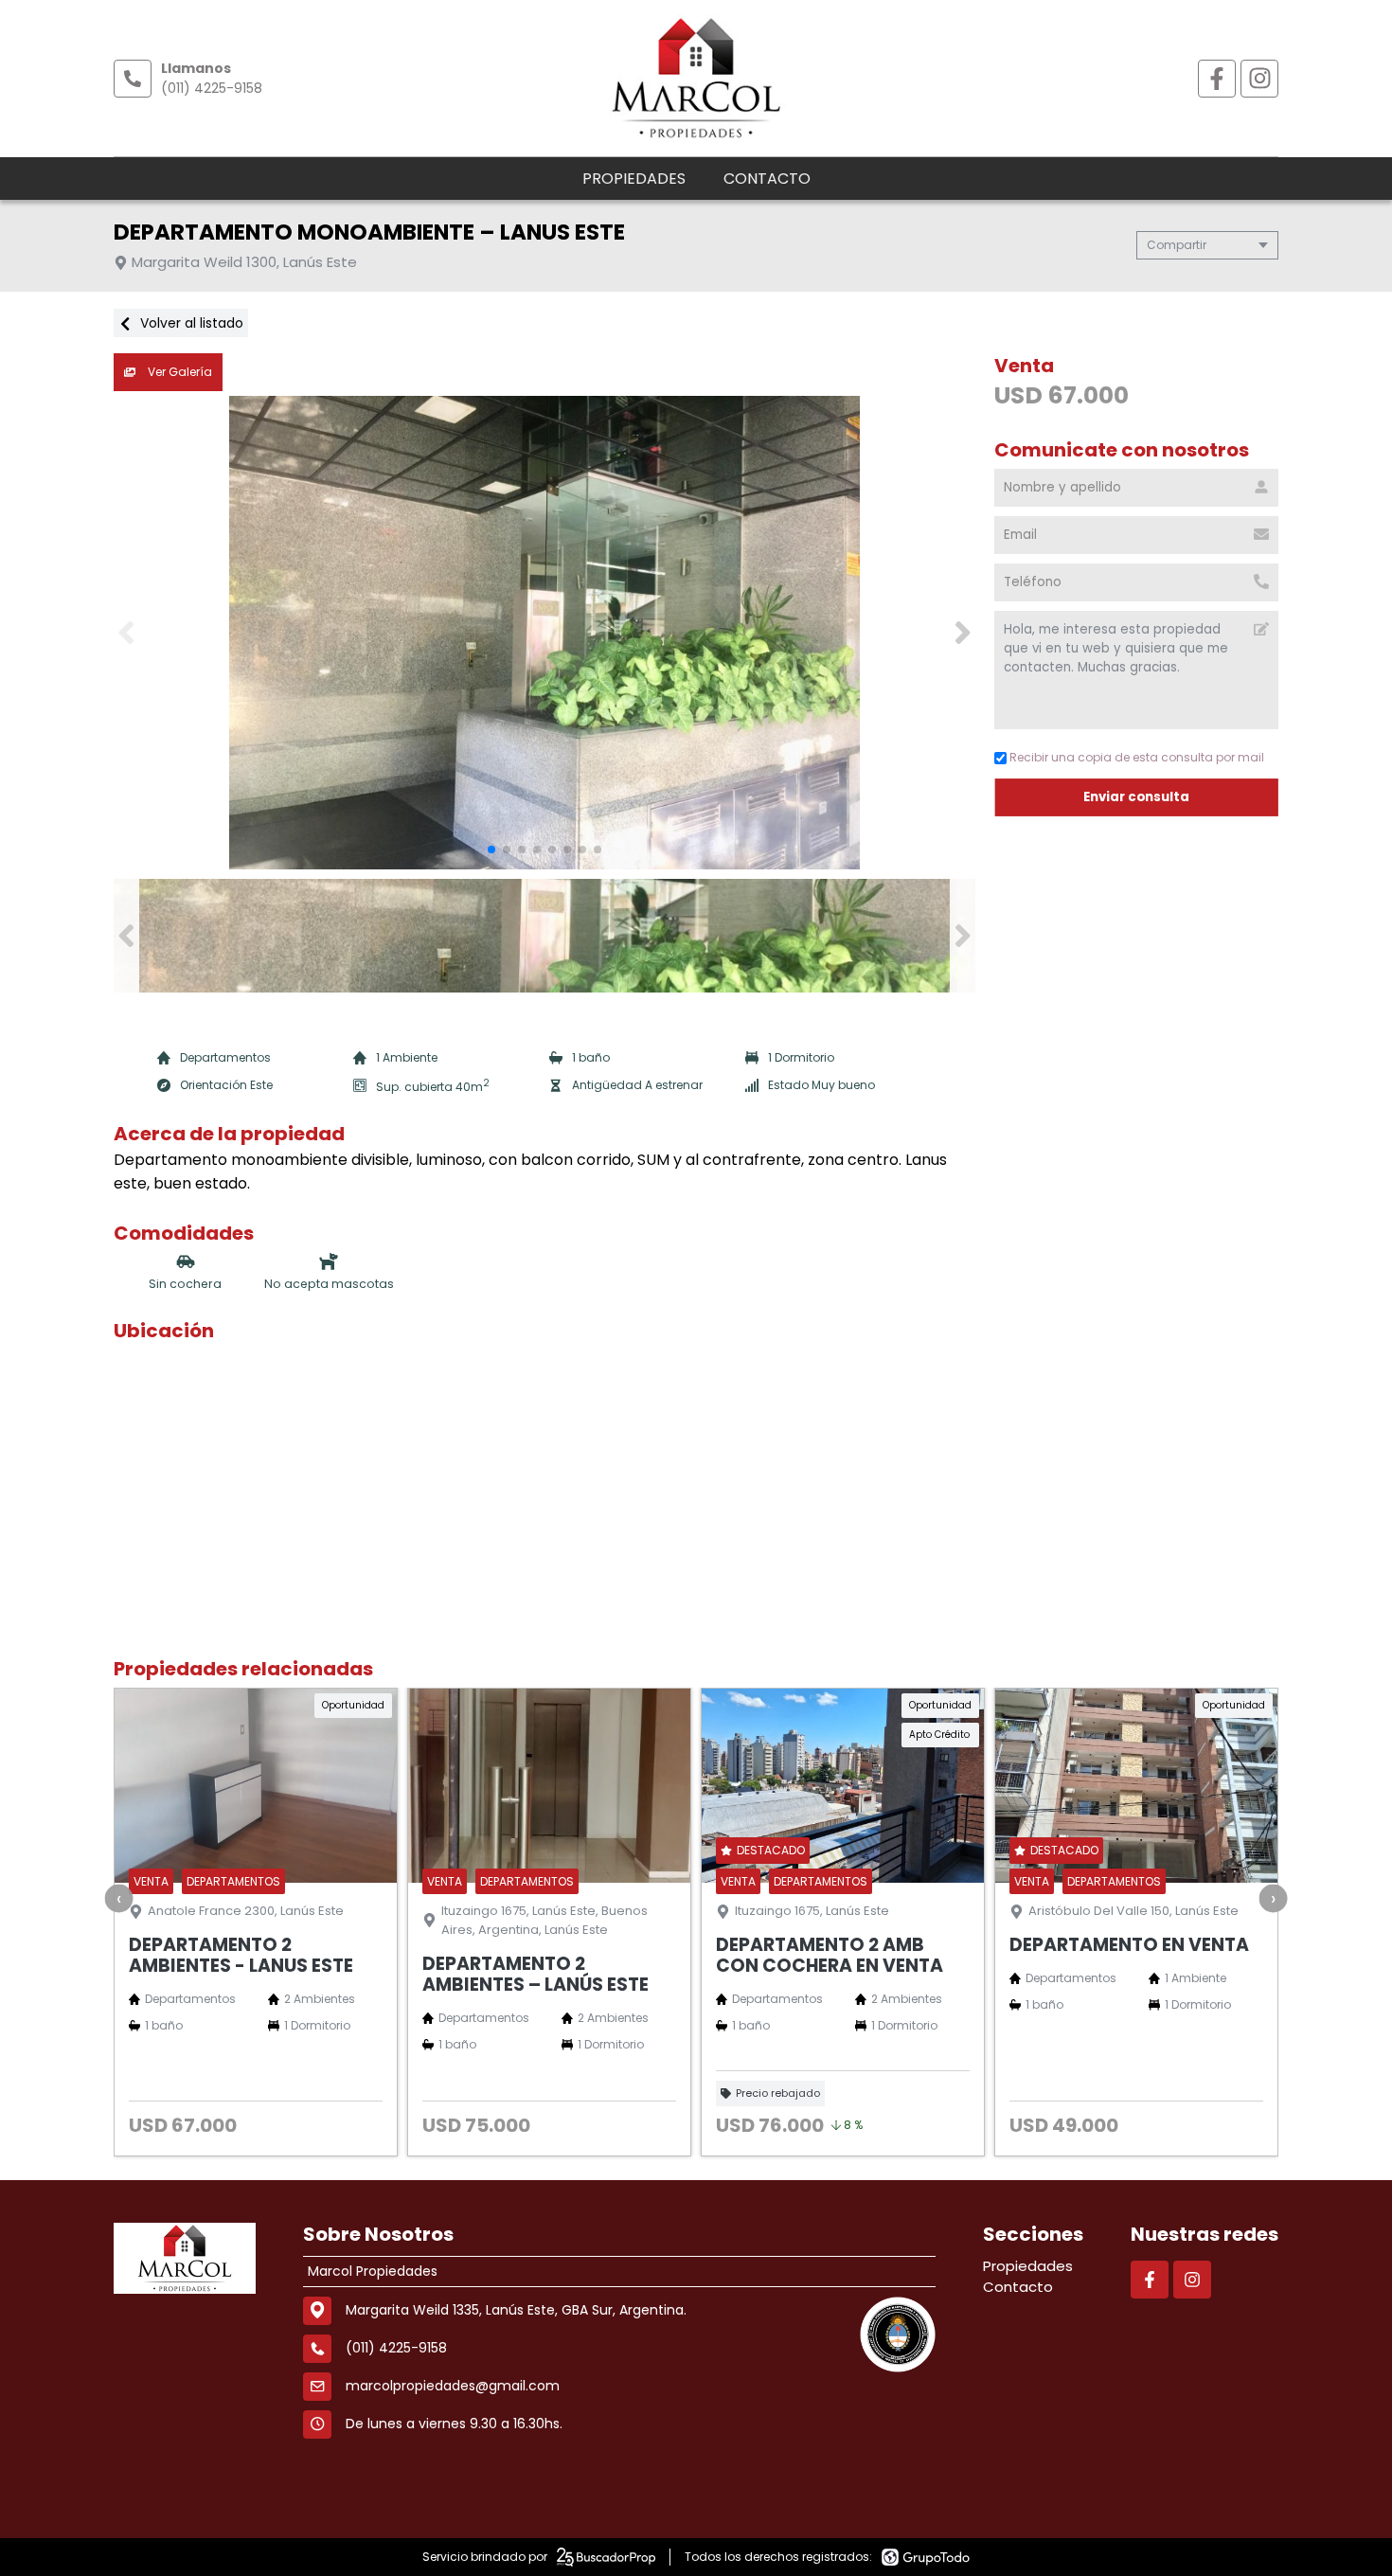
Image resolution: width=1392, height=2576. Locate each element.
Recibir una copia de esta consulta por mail (1137, 757)
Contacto (767, 179)
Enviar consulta (1136, 797)
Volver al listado (190, 323)
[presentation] (119, 1898)
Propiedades (634, 179)
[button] (963, 633)
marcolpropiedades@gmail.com (453, 2386)
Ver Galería (178, 372)
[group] (544, 633)
